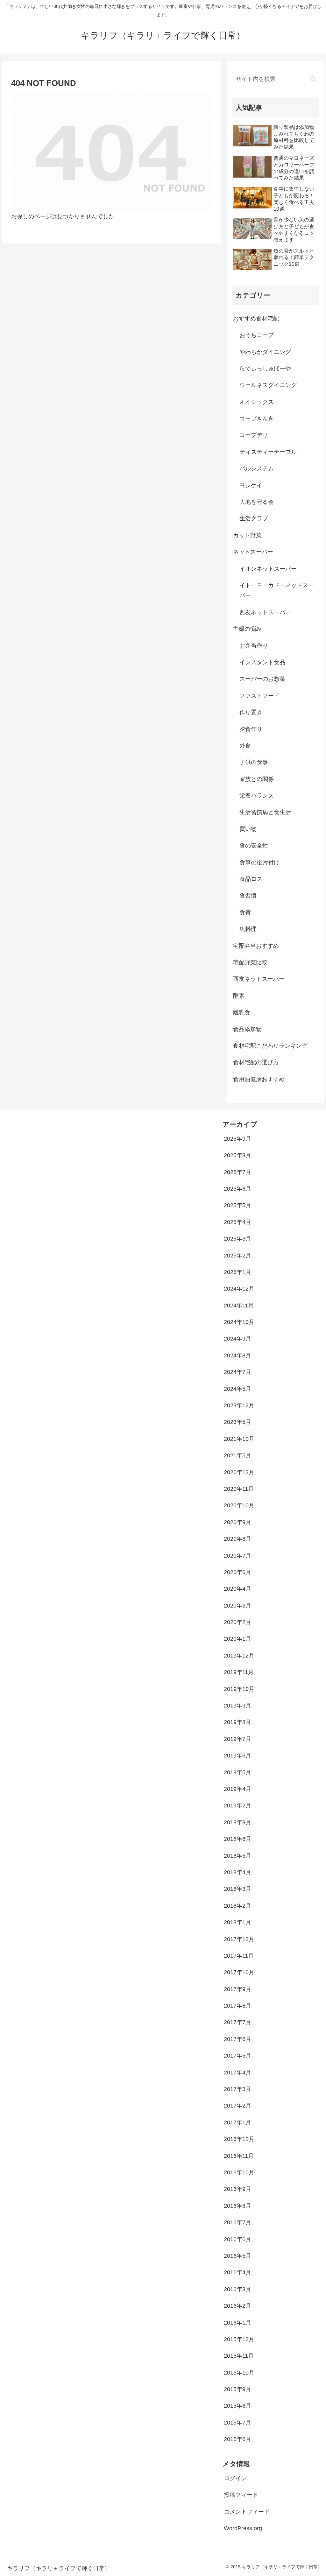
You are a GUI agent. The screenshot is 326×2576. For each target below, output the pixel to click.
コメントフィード (247, 2512)
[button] (313, 79)
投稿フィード (241, 2495)
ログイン (235, 2478)
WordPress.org (243, 2528)
